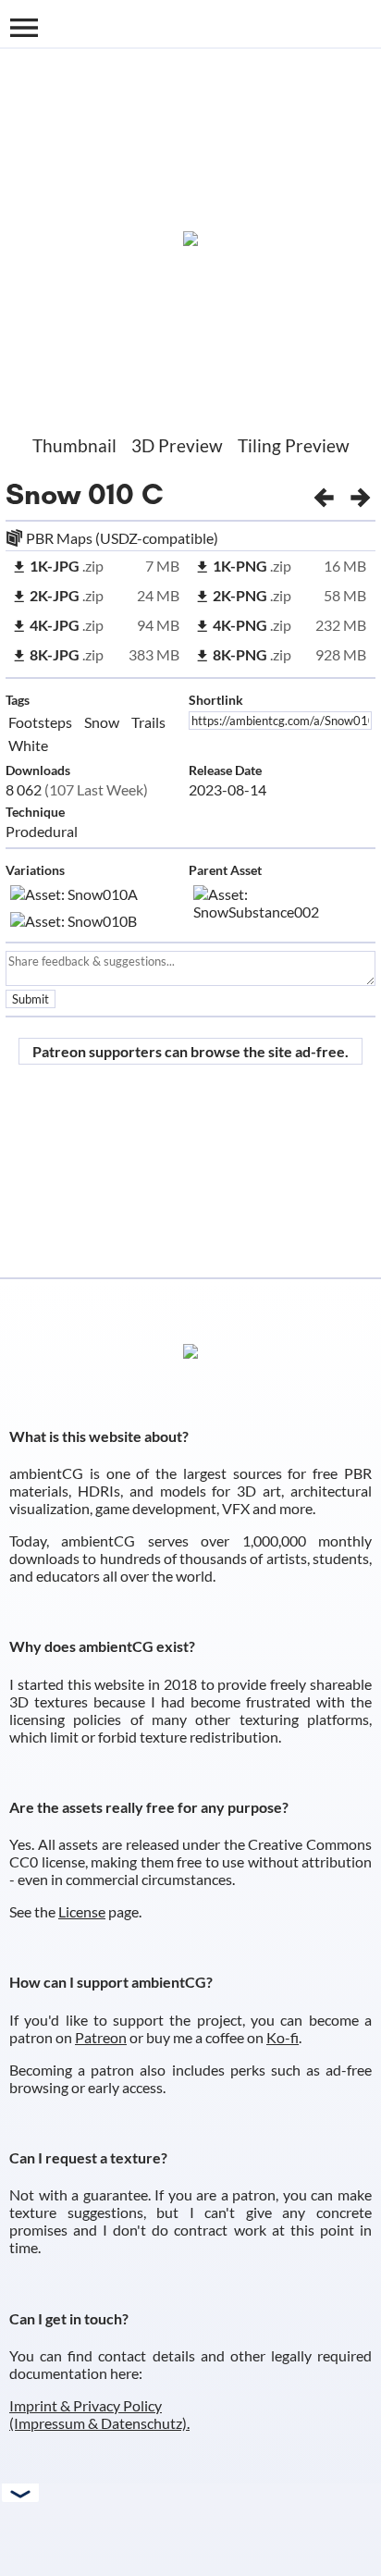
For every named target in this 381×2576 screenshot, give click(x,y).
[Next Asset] (361, 494)
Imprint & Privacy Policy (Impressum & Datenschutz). (99, 2414)
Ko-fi (283, 2037)
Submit (31, 999)
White (28, 745)
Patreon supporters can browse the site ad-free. (190, 1051)
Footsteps (40, 722)
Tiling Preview (294, 445)
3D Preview (177, 445)
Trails (148, 722)
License (82, 1911)
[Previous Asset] (324, 494)
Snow (43, 494)
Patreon (101, 2037)
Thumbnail (74, 445)
